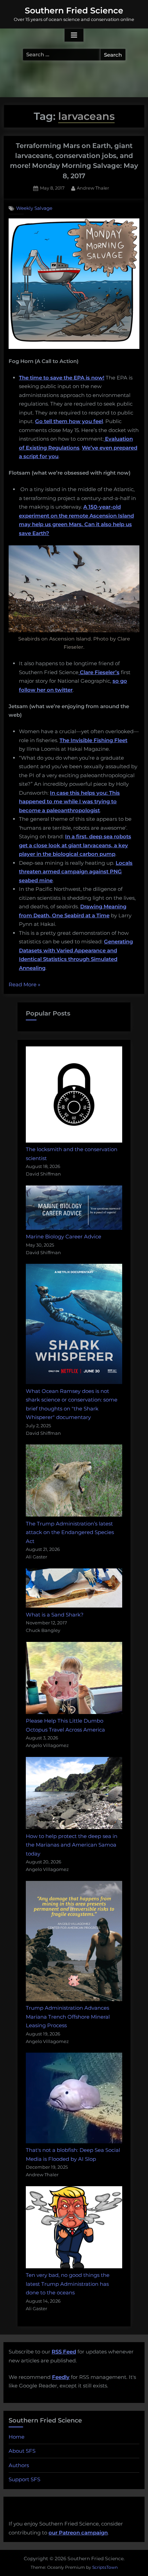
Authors (19, 2465)
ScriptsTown (105, 2567)
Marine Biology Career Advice (64, 1236)
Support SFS (24, 2479)
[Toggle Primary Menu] (74, 35)
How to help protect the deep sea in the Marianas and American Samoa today (72, 1845)
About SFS (22, 2451)
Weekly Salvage (34, 208)
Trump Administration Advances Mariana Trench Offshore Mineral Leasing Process (68, 2017)
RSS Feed (64, 2352)
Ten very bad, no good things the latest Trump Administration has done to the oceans (68, 2284)
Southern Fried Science (74, 10)
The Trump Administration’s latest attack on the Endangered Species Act (70, 1532)
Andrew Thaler (93, 188)
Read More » (24, 985)
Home (17, 2437)
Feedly (61, 2377)
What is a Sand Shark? (55, 1615)
